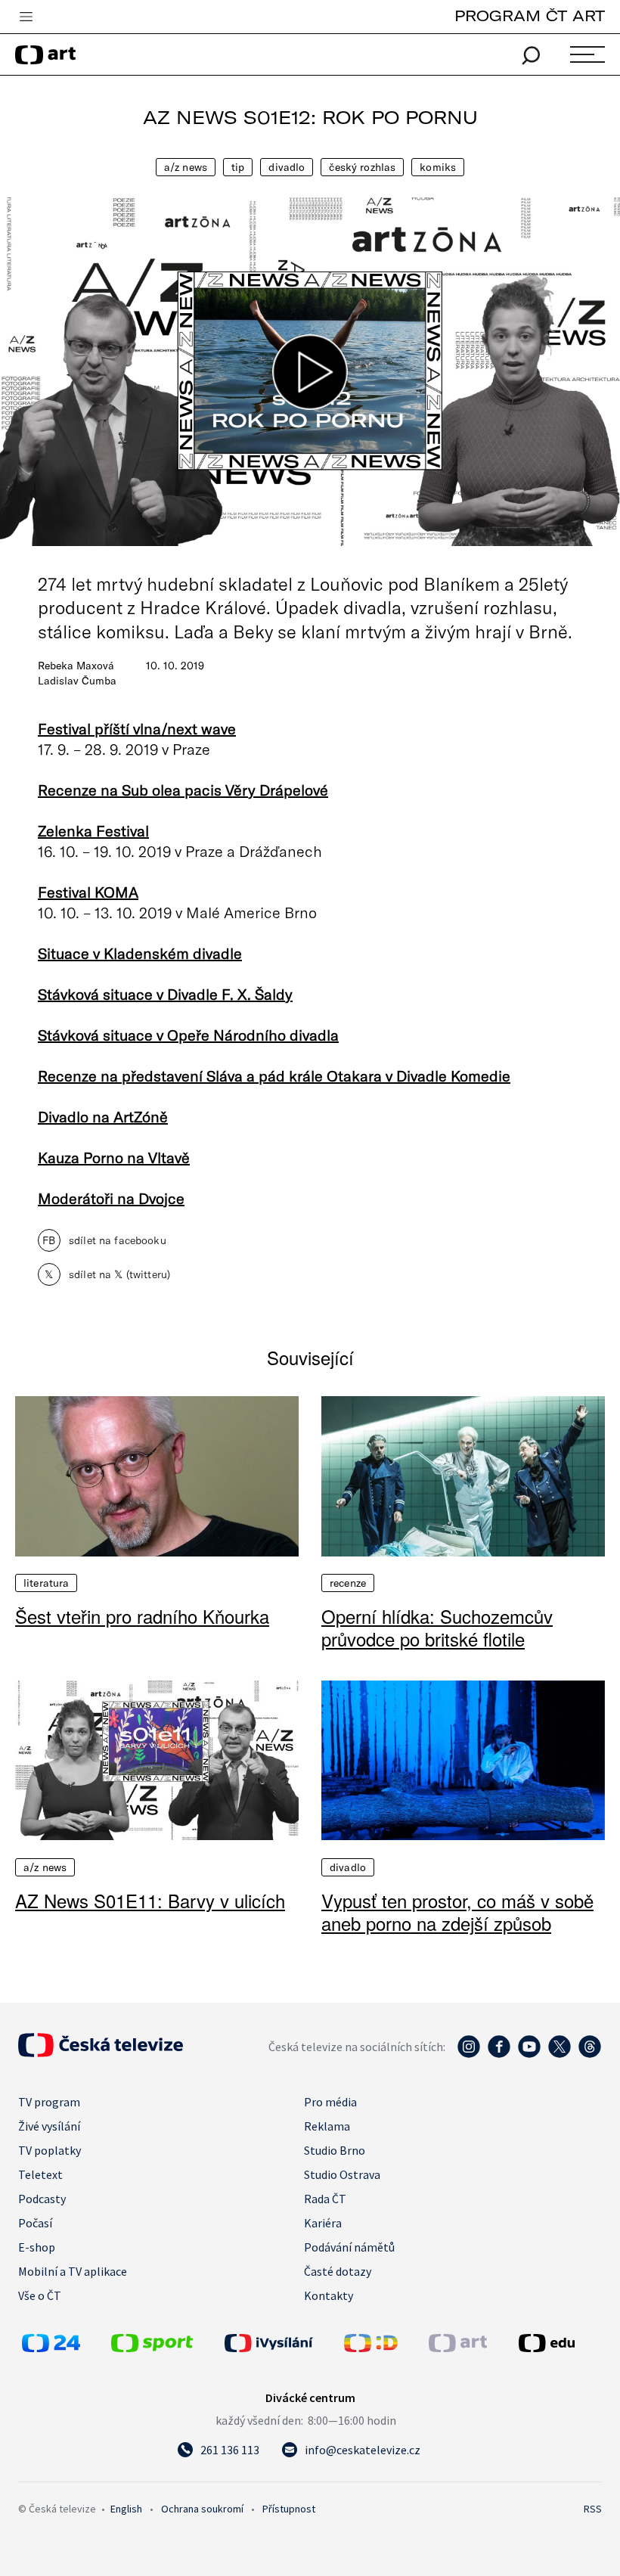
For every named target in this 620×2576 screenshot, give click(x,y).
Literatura (46, 1583)
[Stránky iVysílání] (281, 2343)
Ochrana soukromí (202, 2509)
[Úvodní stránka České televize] (101, 2053)
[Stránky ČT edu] (558, 2343)
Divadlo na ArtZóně (103, 1116)
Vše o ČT (40, 2295)
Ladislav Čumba (77, 681)
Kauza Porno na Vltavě (114, 1157)
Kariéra (323, 2223)
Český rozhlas (362, 167)
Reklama (327, 2126)
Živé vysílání (49, 2126)
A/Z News (186, 167)
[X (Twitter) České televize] (560, 2054)
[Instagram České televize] (469, 2054)
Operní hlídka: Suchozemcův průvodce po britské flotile (437, 1628)
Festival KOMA (88, 892)
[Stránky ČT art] (458, 2348)
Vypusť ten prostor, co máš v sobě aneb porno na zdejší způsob (457, 1912)
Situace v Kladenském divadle (140, 953)
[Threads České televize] (590, 2054)
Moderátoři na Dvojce (111, 1198)
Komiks (438, 167)
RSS (593, 2509)
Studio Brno (335, 2150)
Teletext (40, 2174)
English (126, 2509)
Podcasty (42, 2199)
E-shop (37, 2247)
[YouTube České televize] (529, 2054)
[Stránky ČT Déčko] (371, 2348)
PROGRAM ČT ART (530, 16)
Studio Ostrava (342, 2174)
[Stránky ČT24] (51, 2348)
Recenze (348, 1583)
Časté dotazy (338, 2271)
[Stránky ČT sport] (152, 2348)
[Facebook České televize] (499, 2054)
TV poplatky (50, 2150)
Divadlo (287, 167)
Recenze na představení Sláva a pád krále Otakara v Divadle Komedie (274, 1075)
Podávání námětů (349, 2247)
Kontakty (329, 2295)
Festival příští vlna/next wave (137, 728)
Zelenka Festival (93, 830)
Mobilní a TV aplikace (73, 2271)
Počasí (35, 2223)
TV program (49, 2102)
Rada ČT (325, 2199)
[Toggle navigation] (26, 17)
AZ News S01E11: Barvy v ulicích (150, 1901)
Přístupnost (289, 2509)
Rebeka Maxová (76, 666)
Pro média (330, 2102)
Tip (238, 167)
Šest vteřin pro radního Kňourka (142, 1616)
